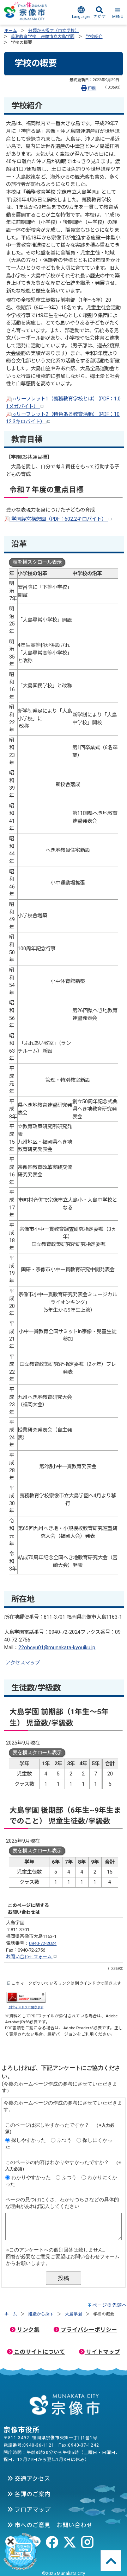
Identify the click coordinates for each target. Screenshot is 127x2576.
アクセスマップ (22, 1663)
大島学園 (73, 2314)
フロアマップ (32, 2510)
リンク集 (28, 2330)
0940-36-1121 (39, 2445)
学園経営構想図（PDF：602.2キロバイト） (59, 519)
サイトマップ (102, 2352)
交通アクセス (32, 2479)
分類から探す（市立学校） (54, 31)
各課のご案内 (32, 2494)
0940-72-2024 (43, 1943)
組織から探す (41, 2314)
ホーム (11, 31)
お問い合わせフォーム (29, 1957)
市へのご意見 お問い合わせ (53, 2525)
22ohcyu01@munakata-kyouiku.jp (57, 1648)
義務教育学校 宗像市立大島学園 (43, 37)
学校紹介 (94, 37)
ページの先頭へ (110, 2305)
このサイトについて (39, 2352)
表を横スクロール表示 (37, 562)
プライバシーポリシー (88, 2330)
